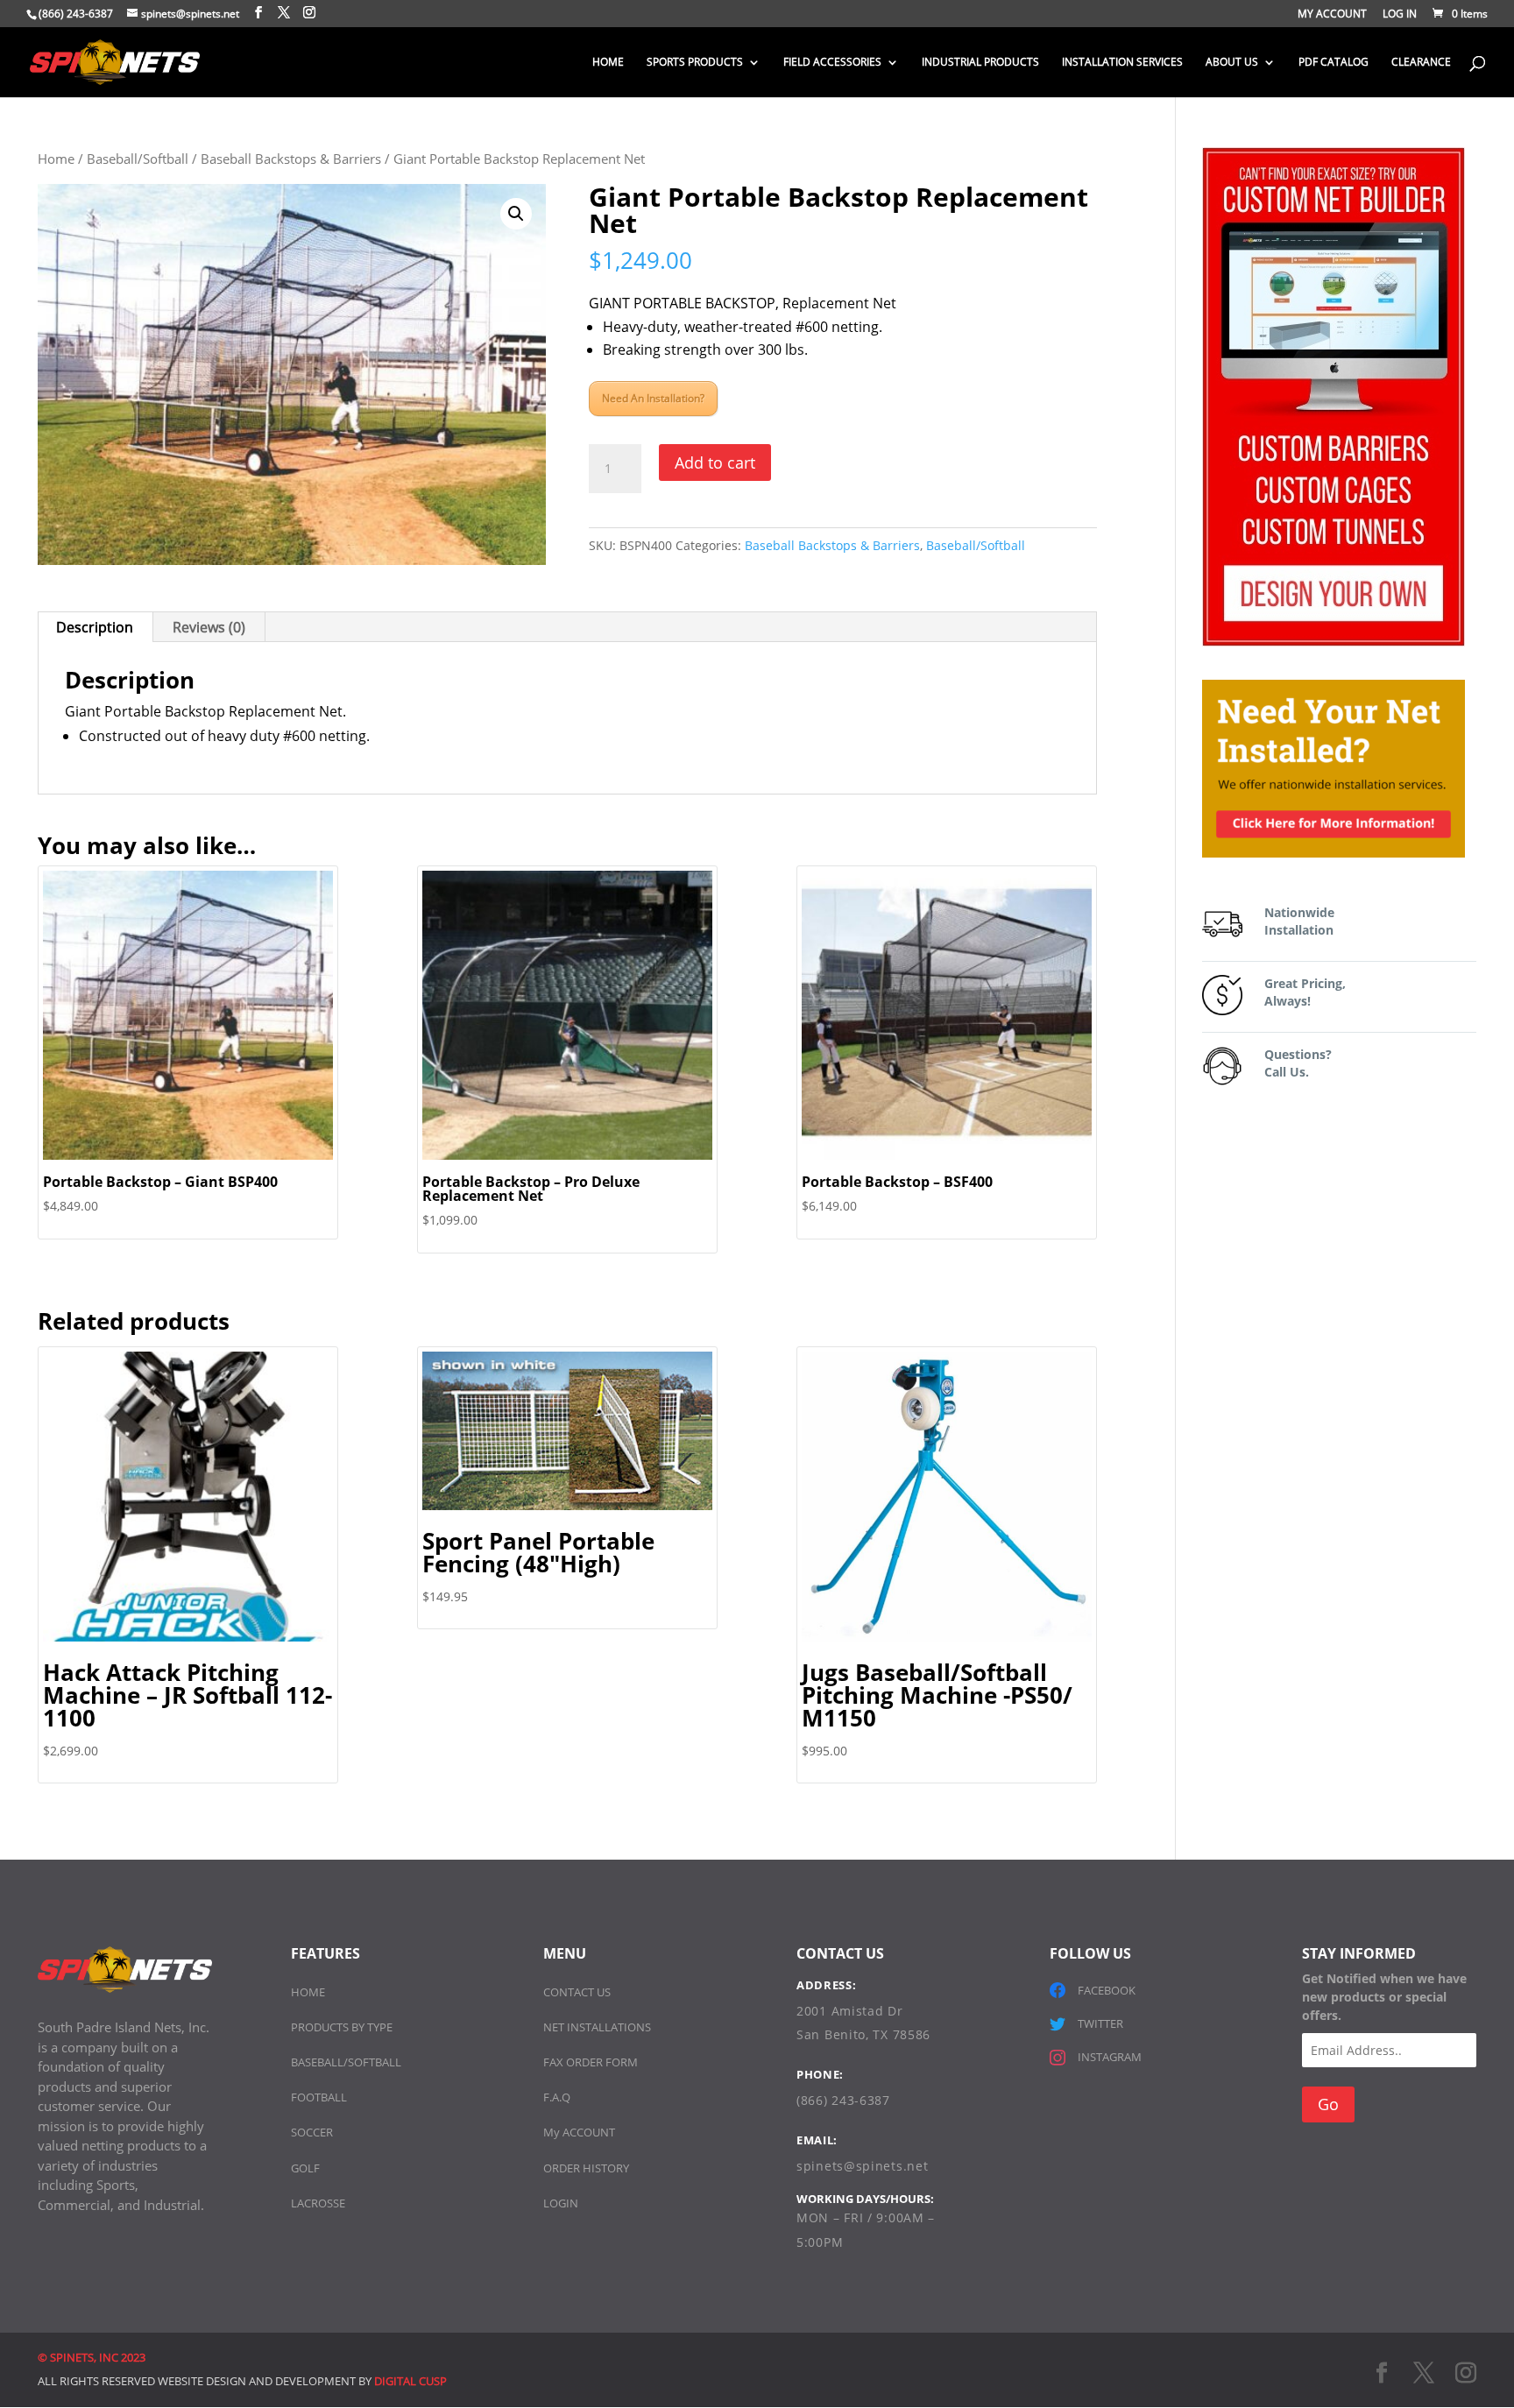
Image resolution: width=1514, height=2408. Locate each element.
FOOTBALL (319, 2097)
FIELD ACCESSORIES (832, 63)
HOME (608, 63)
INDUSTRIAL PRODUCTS (980, 63)
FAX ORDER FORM (591, 2062)
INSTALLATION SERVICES (1122, 63)
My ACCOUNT (579, 2132)
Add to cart (715, 463)
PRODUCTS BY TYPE (342, 2027)
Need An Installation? (653, 398)
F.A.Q (557, 2097)
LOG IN (1400, 15)
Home (56, 159)
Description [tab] (95, 627)
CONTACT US (577, 1992)
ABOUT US (1232, 63)
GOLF (305, 2168)
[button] (516, 214)
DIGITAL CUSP (410, 2381)
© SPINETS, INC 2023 (92, 2357)
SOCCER (312, 2132)
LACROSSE (318, 2203)
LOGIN (561, 2203)
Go (1328, 2104)
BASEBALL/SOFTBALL (346, 2062)
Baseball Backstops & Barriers (291, 159)
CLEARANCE (1421, 63)
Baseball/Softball (138, 159)
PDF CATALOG (1334, 63)
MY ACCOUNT (1332, 15)
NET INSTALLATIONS (597, 2027)
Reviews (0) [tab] (209, 627)
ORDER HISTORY (586, 2168)
